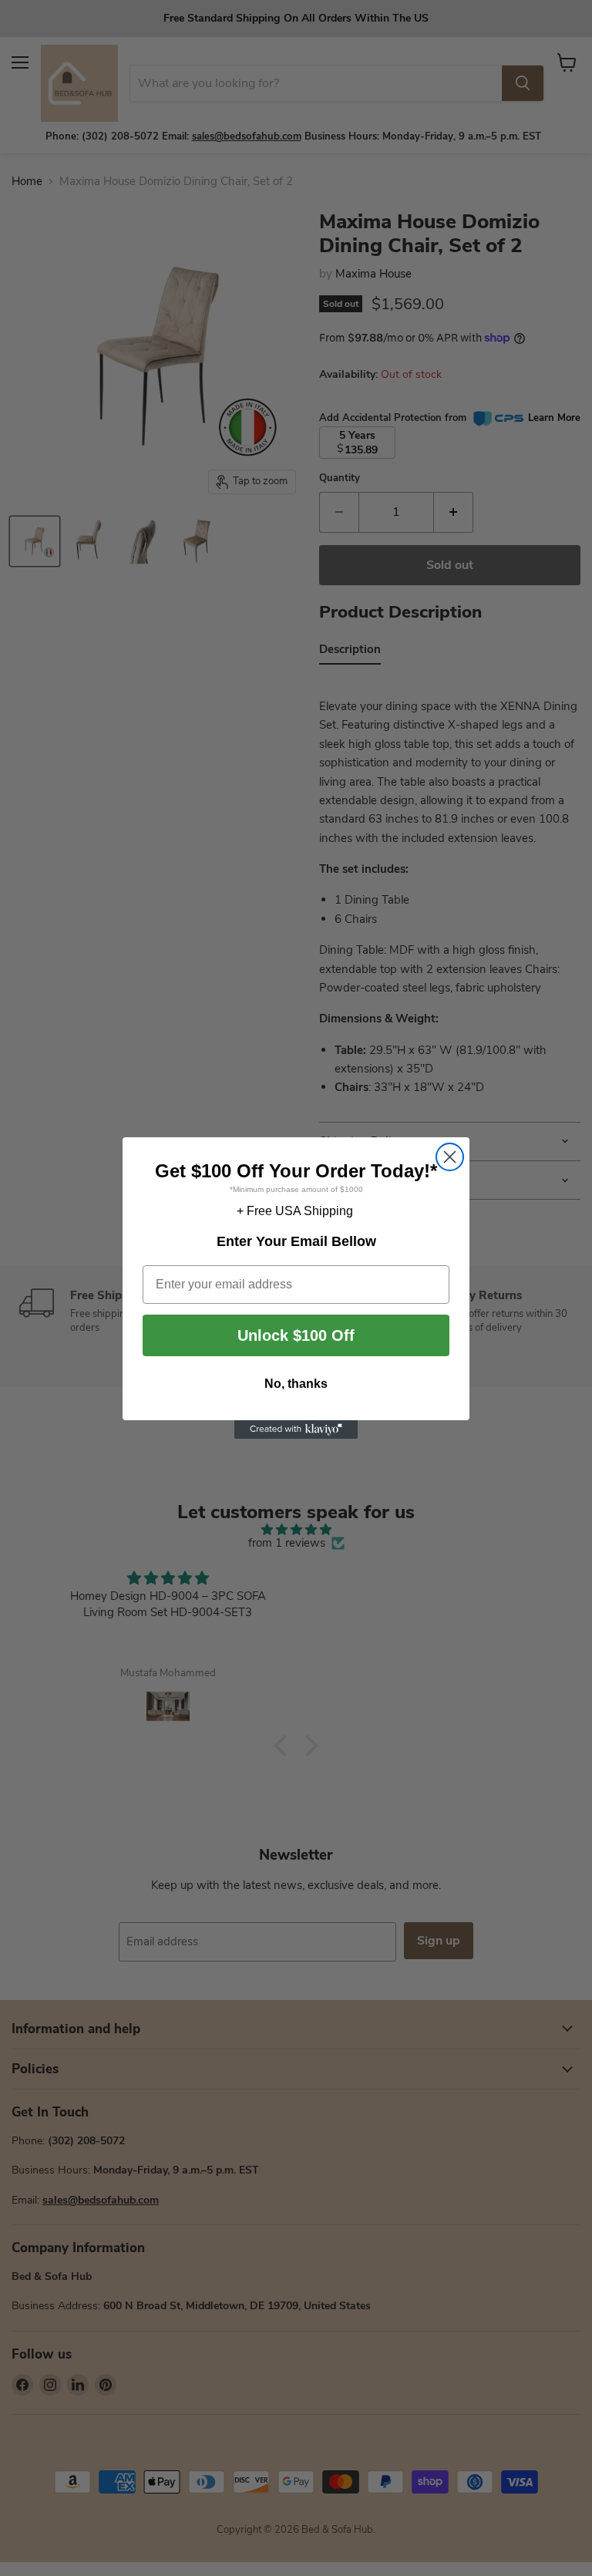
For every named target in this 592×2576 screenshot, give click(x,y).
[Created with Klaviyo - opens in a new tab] (296, 1429)
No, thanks (296, 1384)
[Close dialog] (450, 1157)
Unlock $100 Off (296, 1335)
